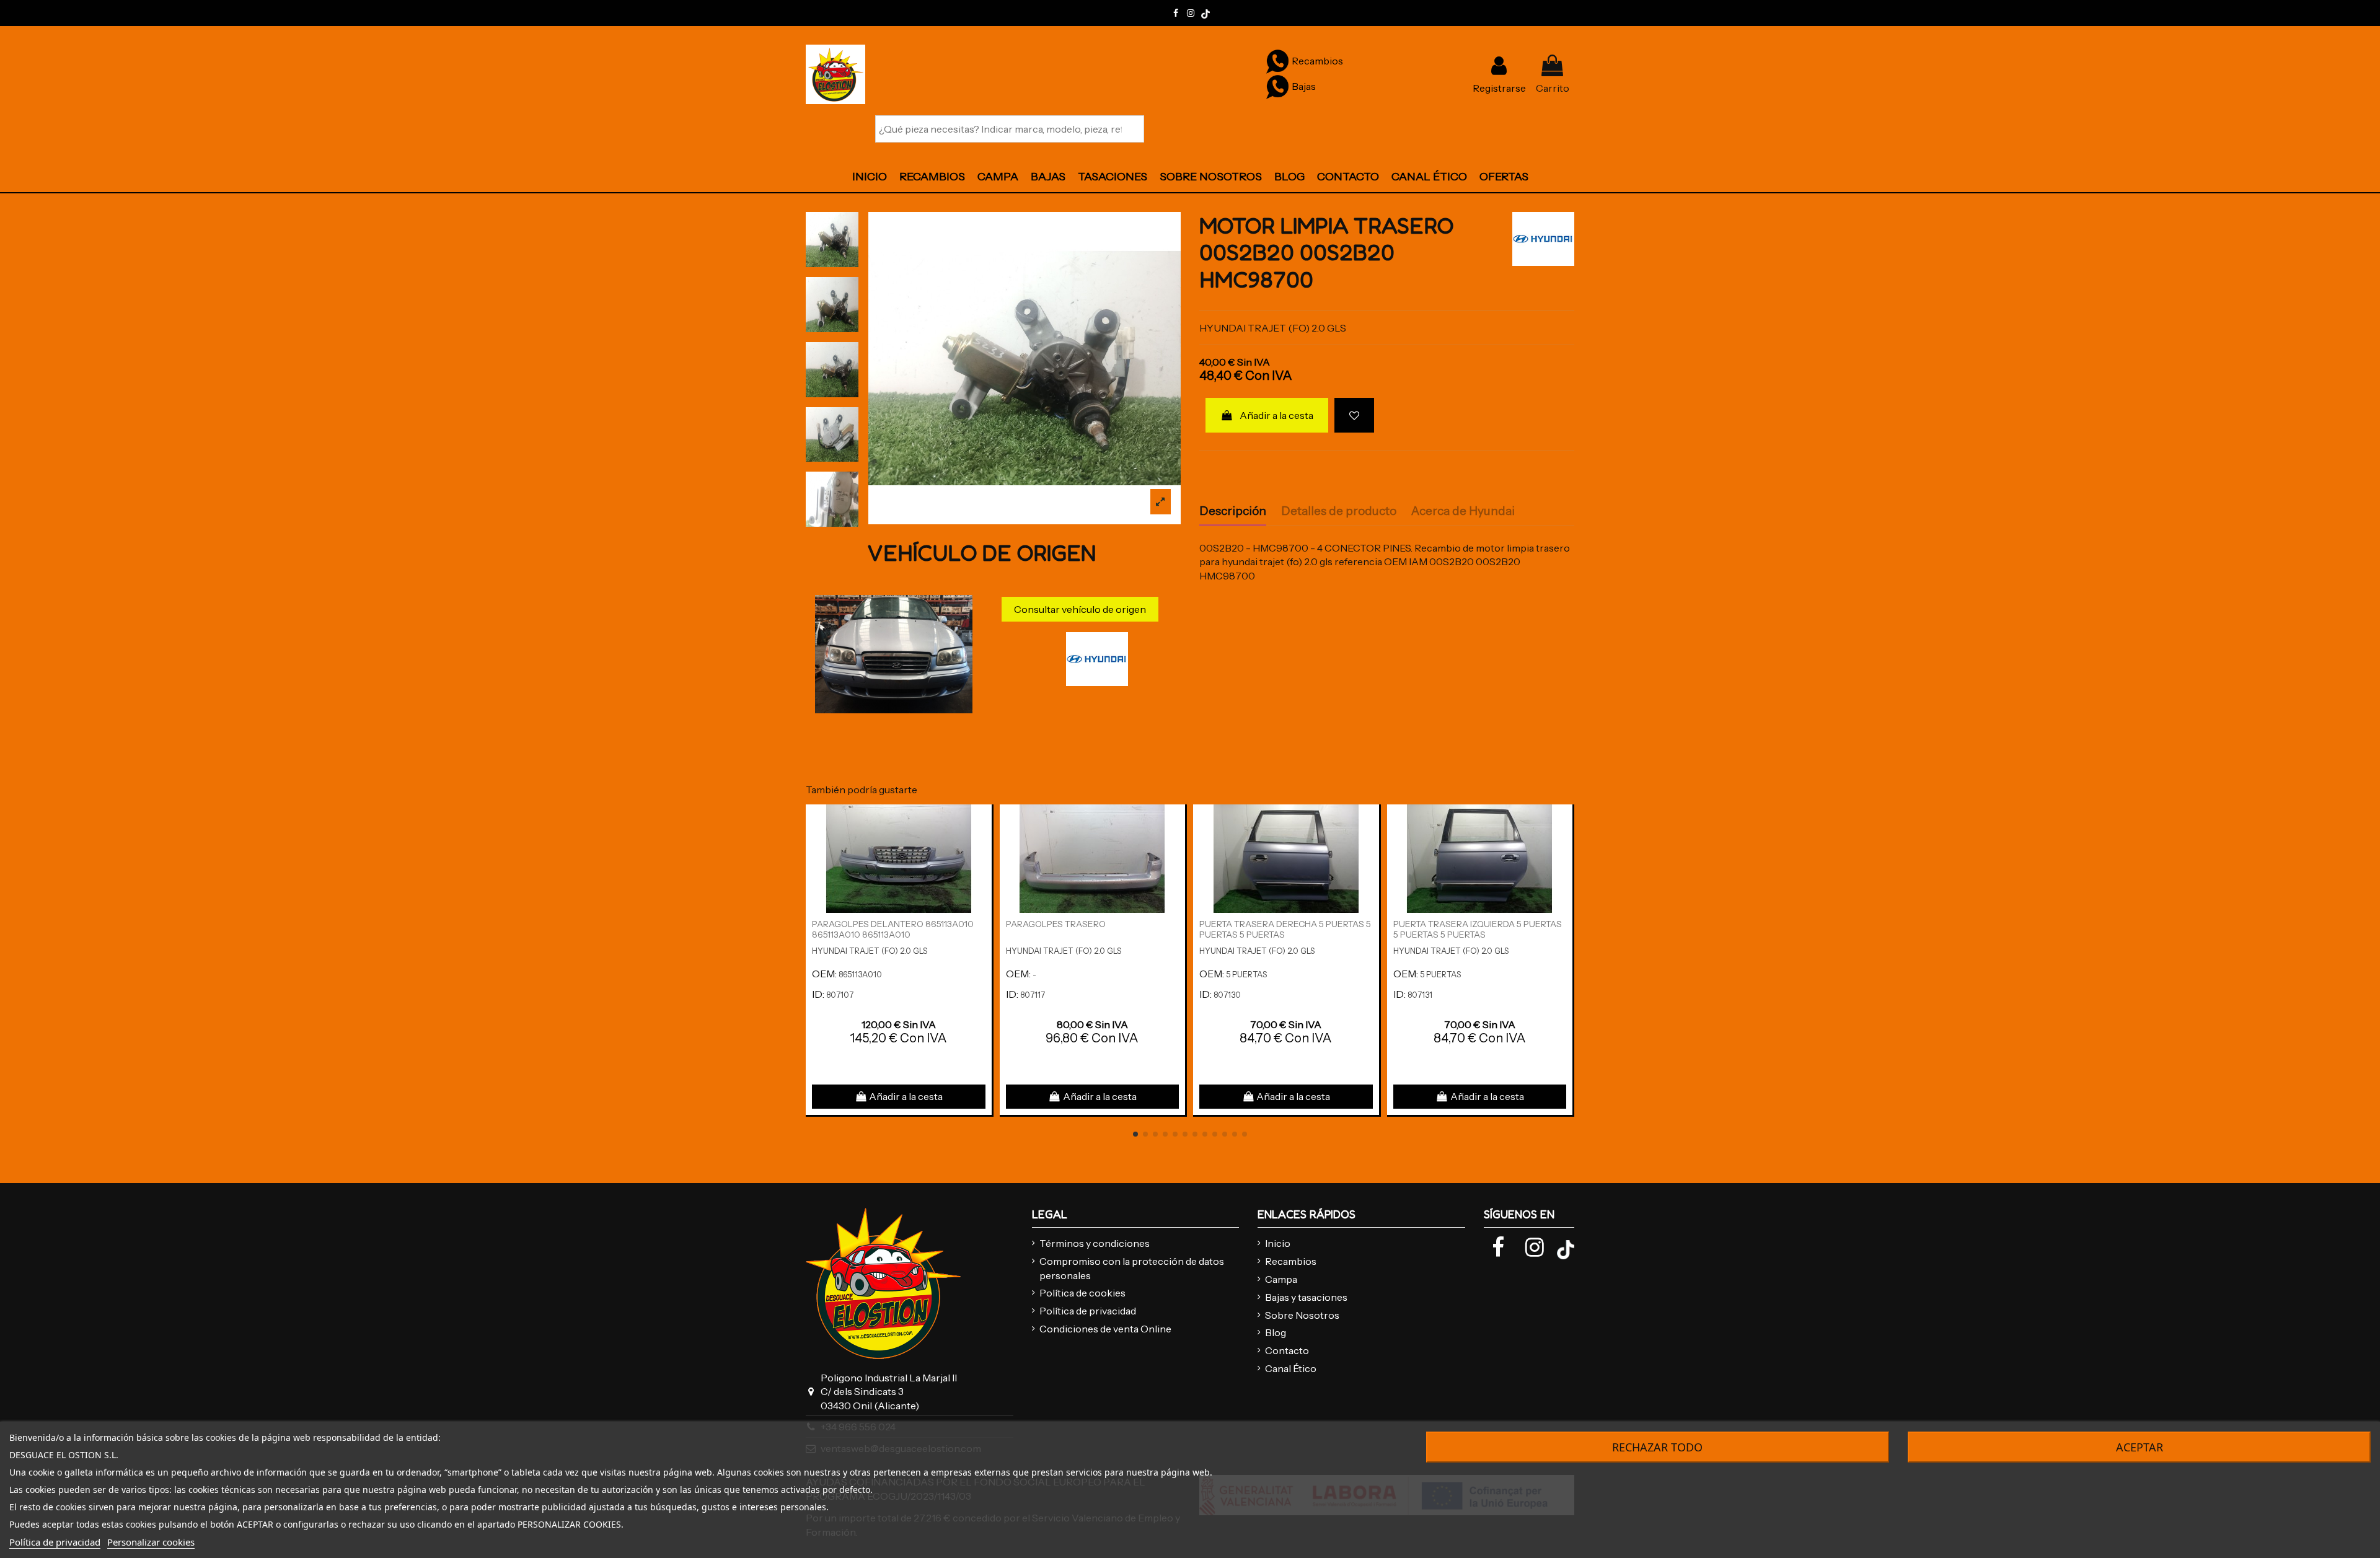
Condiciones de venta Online (1105, 1329)
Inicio (1278, 1243)
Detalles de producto (1339, 511)
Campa (1281, 1279)
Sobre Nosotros (1302, 1315)
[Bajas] (1277, 86)
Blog (1276, 1332)
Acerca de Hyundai (1463, 511)
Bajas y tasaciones (1306, 1297)
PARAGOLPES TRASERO (1056, 924)
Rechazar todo (1657, 1447)
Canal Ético (1291, 1368)
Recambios (1291, 1261)
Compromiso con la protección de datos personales (1132, 1268)
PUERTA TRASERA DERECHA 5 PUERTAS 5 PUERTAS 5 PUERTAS (1285, 929)
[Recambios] (1277, 61)
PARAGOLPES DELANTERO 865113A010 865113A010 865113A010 (893, 929)
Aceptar (2140, 1447)
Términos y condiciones (1095, 1243)
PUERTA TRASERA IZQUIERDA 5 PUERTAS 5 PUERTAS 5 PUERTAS (1478, 929)
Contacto (1287, 1350)
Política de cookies (1082, 1293)
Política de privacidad (1088, 1311)
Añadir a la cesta (1276, 415)
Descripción (1233, 511)
